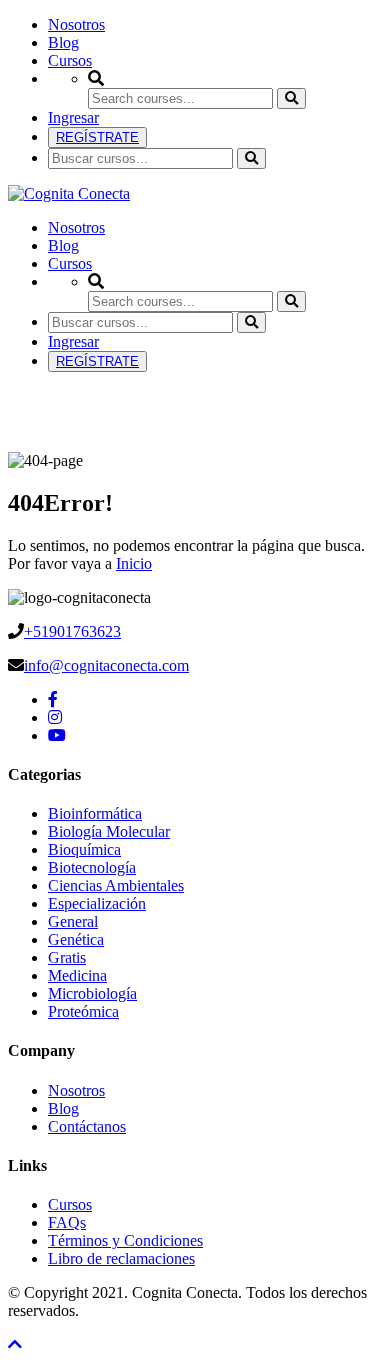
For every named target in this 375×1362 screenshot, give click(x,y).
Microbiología (92, 993)
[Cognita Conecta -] (69, 193)
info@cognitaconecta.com (106, 665)
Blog (63, 42)
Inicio (134, 563)
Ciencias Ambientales (116, 885)
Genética (76, 939)
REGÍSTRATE (97, 137)
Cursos (70, 60)
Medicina (77, 975)
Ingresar (73, 117)
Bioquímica (84, 849)
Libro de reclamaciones (121, 1258)
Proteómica (83, 1011)
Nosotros (76, 24)
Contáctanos (87, 1126)
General (73, 921)
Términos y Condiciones (125, 1240)
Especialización (97, 903)
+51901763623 (72, 631)
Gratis (67, 957)
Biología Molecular (109, 831)
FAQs (67, 1222)
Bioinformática (95, 813)
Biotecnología (92, 867)
